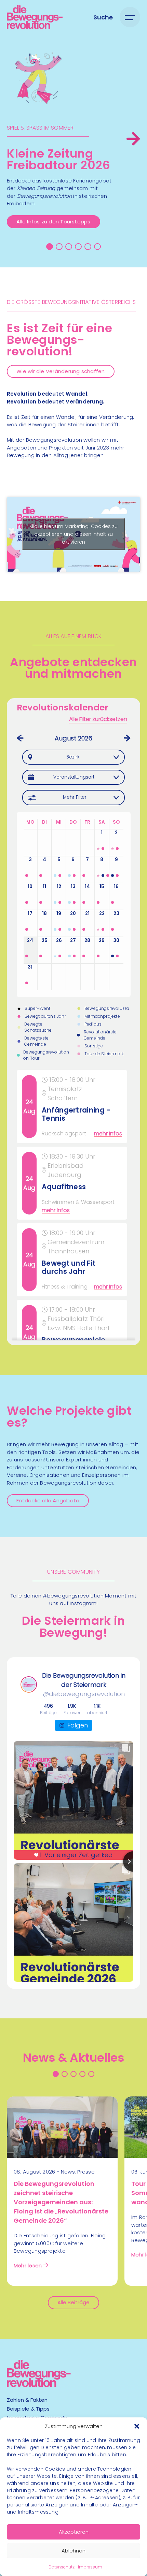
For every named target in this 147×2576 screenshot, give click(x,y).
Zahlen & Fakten (27, 2400)
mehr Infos (108, 1134)
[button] (137, 2426)
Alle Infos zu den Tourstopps (53, 222)
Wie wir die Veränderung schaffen (61, 371)
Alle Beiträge (73, 2302)
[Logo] (35, 17)
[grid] (74, 1205)
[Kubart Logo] (39, 2385)
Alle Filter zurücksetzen (98, 719)
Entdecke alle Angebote (48, 1500)
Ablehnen (73, 2551)
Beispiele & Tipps (28, 2409)
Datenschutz (62, 2567)
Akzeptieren (74, 2532)
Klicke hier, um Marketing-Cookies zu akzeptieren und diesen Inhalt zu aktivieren (73, 534)
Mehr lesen (28, 2265)
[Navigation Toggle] (130, 17)
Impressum (90, 2567)
